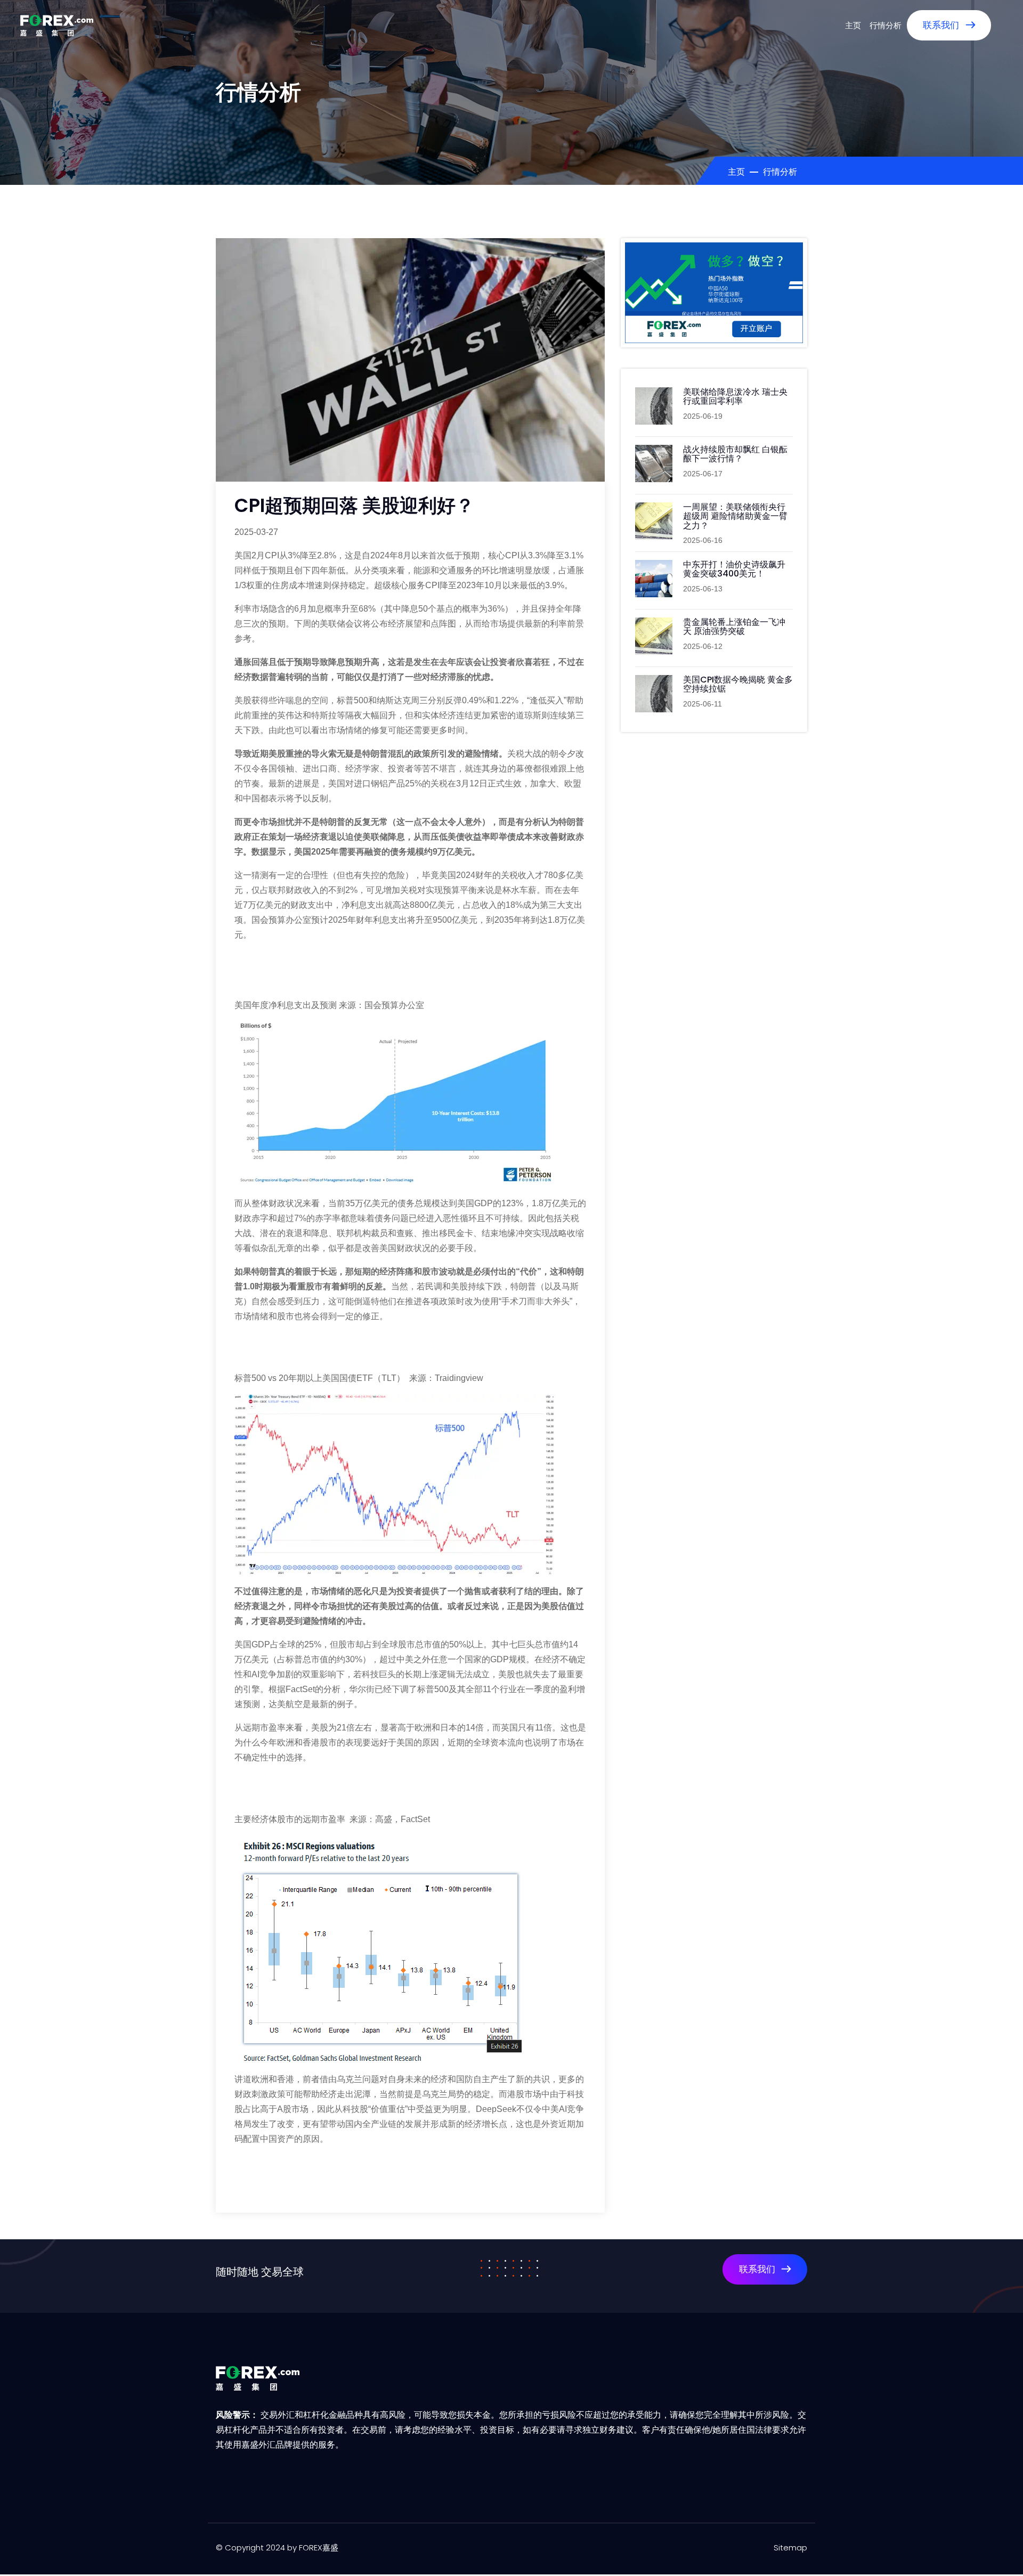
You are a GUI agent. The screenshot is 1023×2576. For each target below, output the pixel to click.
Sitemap (790, 2547)
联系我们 (942, 25)
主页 (853, 25)
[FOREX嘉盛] (57, 25)
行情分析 (886, 25)
